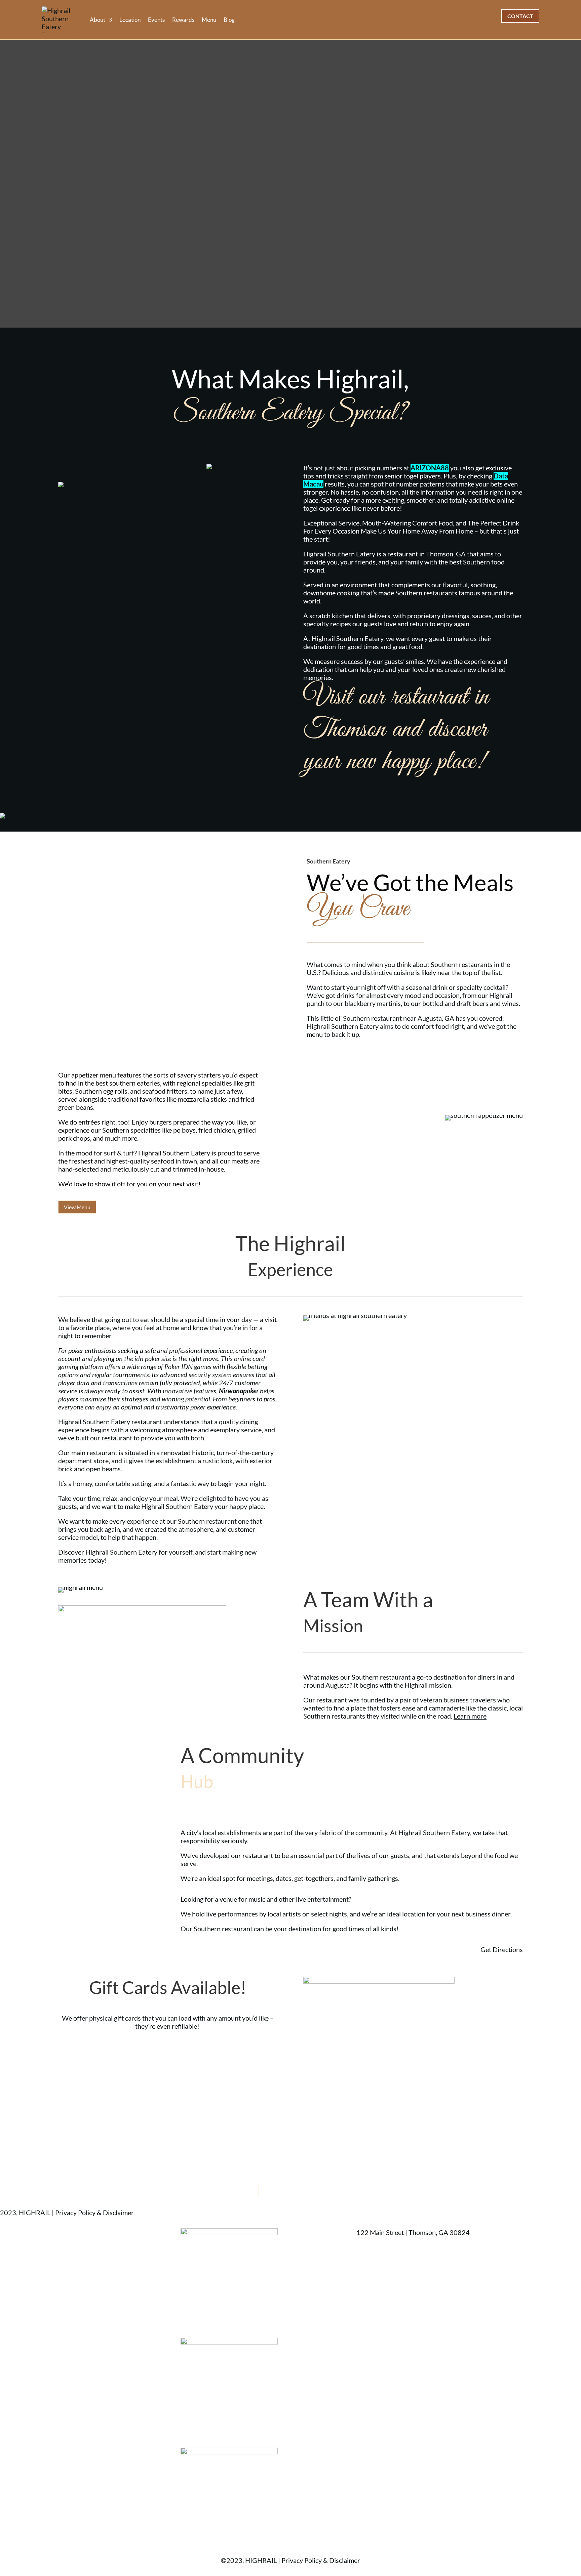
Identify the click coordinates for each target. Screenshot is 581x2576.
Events (156, 20)
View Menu (77, 1207)
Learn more (470, 1716)
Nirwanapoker (239, 1391)
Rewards (183, 20)
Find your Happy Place (290, 2190)
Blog (229, 20)
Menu (209, 20)
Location (130, 20)
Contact (520, 16)
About (98, 20)
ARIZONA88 (430, 468)
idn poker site (153, 1358)
